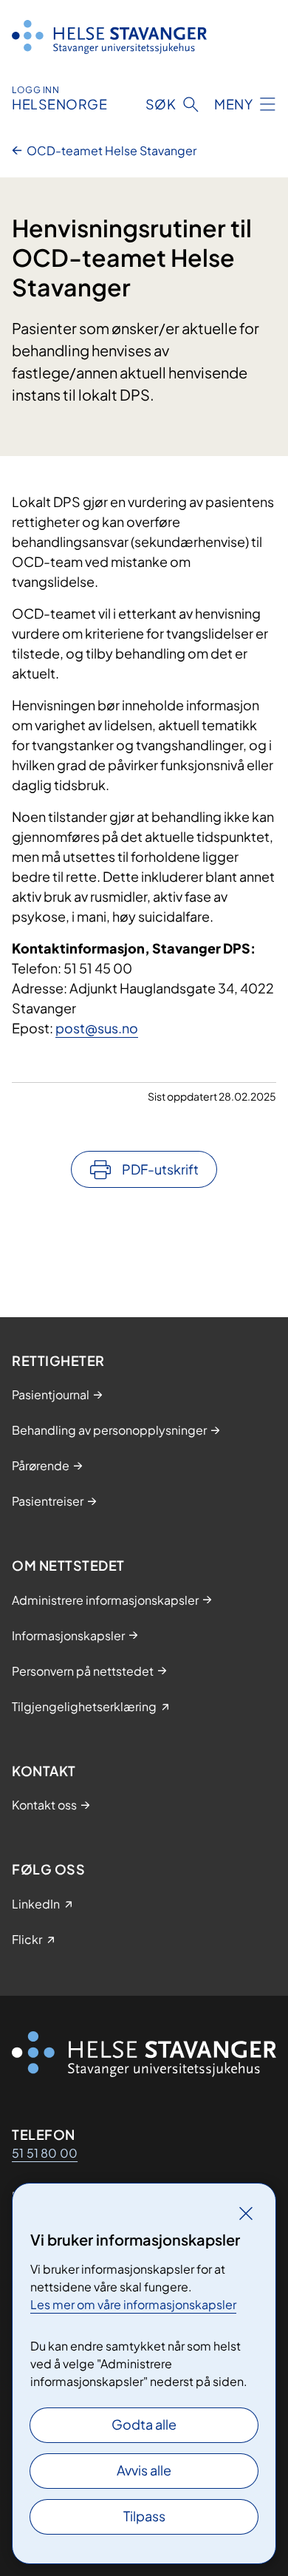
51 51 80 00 (45, 2153)
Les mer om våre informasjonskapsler (133, 2304)
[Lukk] (246, 2213)
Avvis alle (144, 2470)
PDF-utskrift (160, 1169)
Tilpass (144, 2516)
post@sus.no (97, 1028)
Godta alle (144, 2424)
